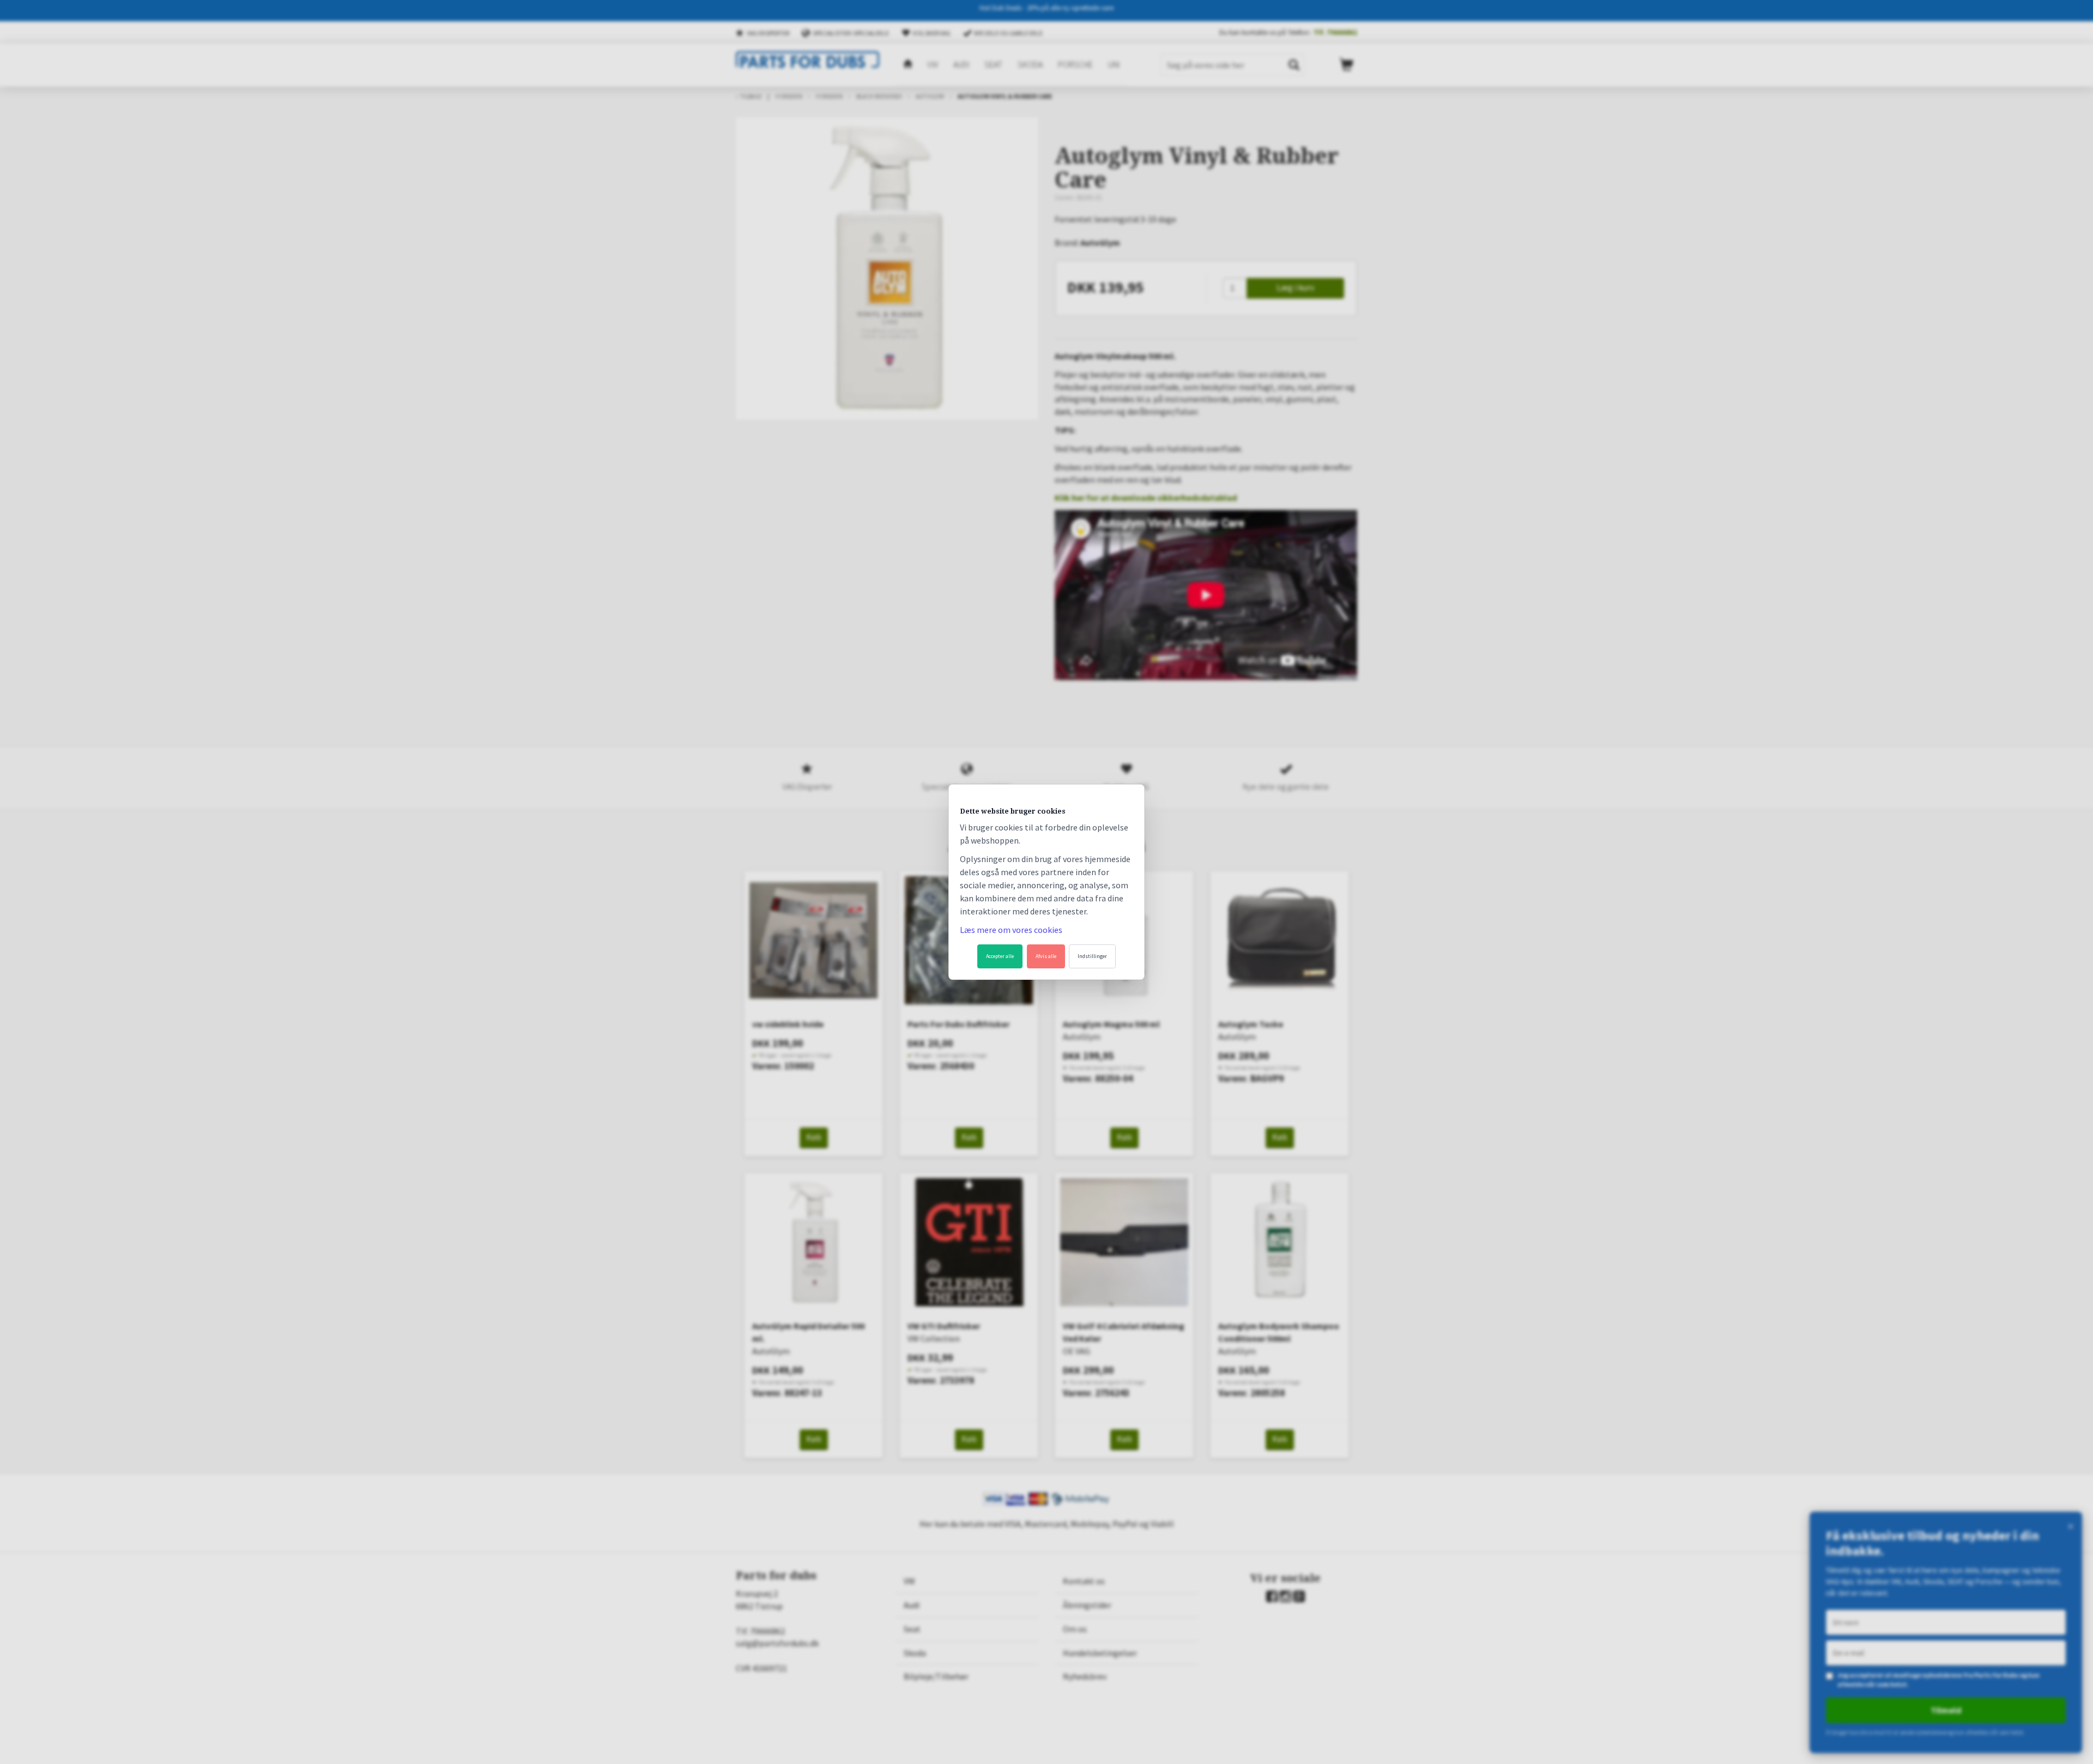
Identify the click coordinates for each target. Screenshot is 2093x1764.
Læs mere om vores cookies (1011, 930)
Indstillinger (1092, 956)
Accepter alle (1000, 956)
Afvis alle (1046, 956)
